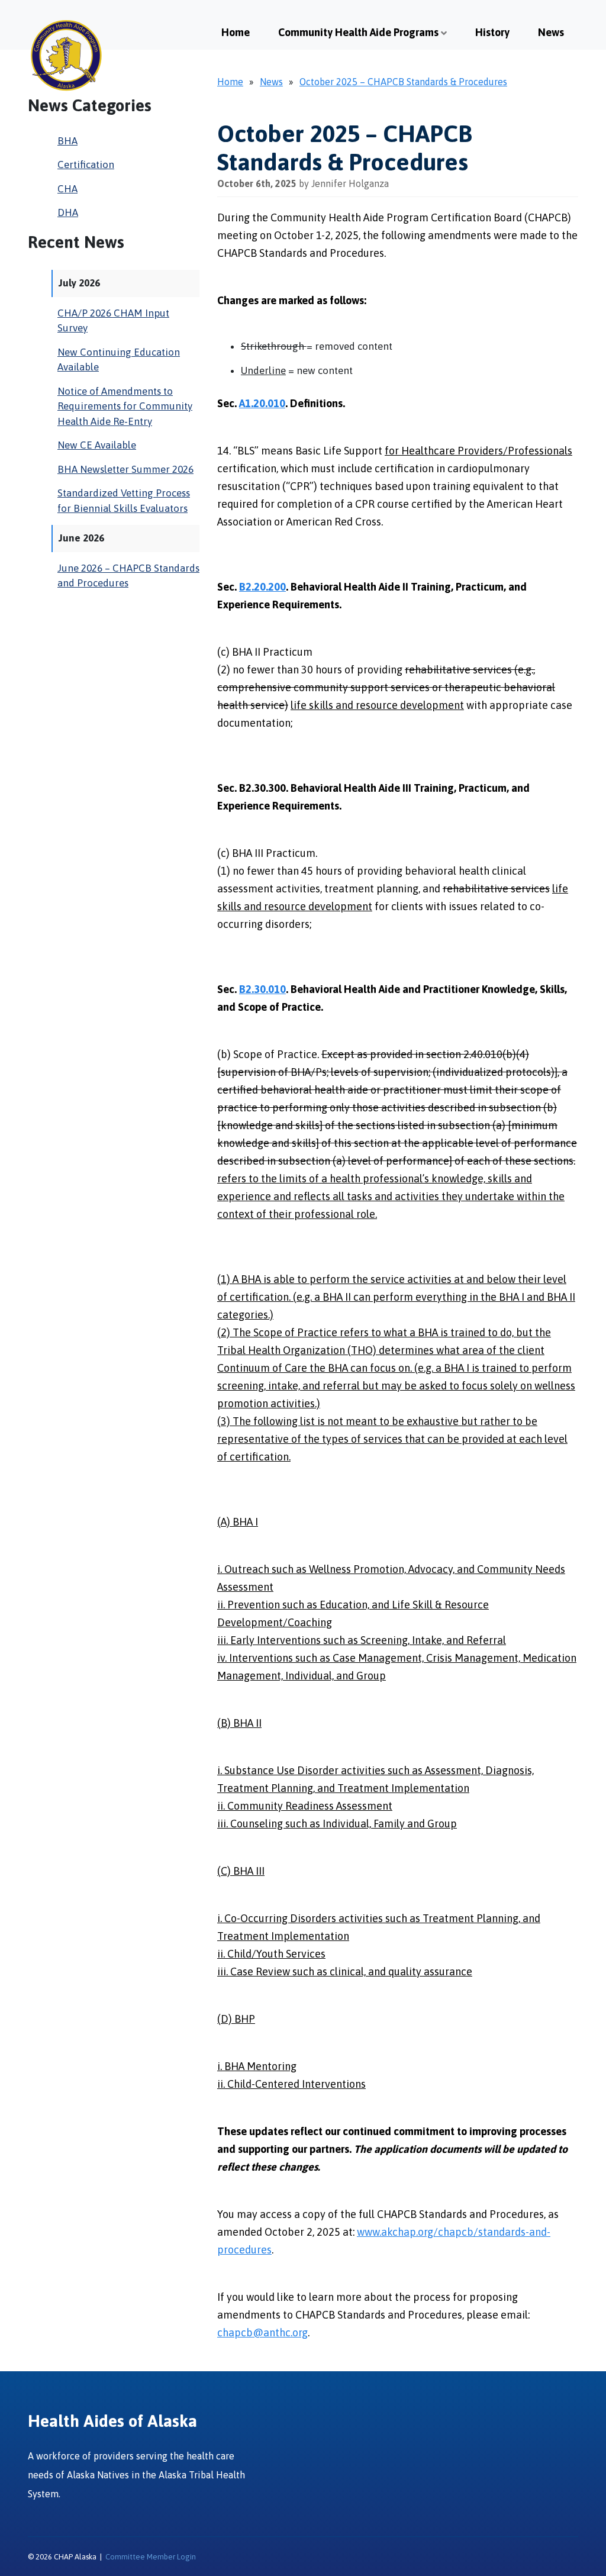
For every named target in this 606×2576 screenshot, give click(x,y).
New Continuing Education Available (119, 360)
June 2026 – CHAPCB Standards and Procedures (128, 576)
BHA (67, 141)
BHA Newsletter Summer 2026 (125, 469)
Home (236, 32)
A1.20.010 (262, 403)
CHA (67, 189)
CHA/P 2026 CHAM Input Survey (113, 321)
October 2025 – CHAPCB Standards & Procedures (403, 82)
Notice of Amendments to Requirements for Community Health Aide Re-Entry (125, 406)
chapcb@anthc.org (262, 2332)
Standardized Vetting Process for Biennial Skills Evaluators (124, 501)
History (492, 32)
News (551, 32)
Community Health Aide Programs (358, 32)
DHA (68, 212)
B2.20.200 (262, 587)
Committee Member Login (151, 2557)
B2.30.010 (262, 989)
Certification (86, 165)
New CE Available (97, 445)
